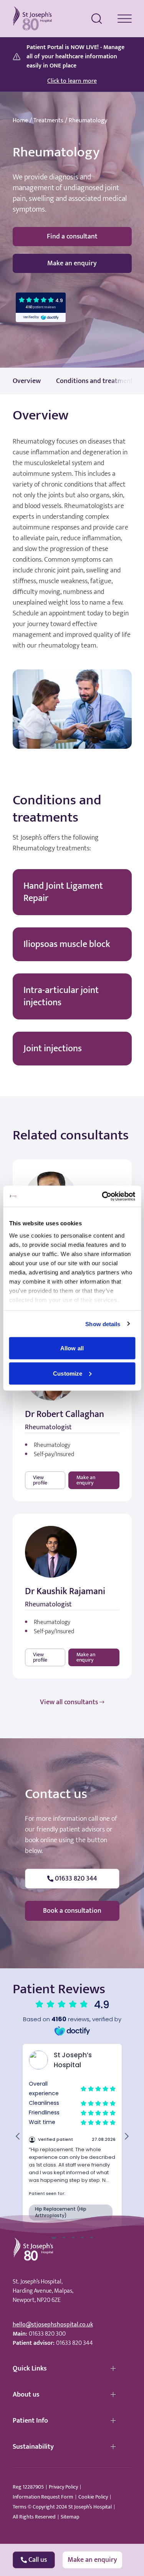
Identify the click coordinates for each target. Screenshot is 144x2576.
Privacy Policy (63, 2487)
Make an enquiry (72, 263)
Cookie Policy (93, 2497)
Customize (68, 1373)
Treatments (48, 121)
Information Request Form (43, 2497)
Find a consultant (72, 237)
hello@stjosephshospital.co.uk (53, 2325)
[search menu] (97, 19)
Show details (103, 1324)
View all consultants (69, 1702)
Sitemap (70, 2517)
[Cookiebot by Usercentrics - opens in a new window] (103, 1196)
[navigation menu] (125, 19)
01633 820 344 (74, 2343)
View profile (40, 1480)
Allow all (72, 1348)
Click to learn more (72, 81)
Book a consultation (72, 1911)
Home (20, 121)
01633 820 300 (47, 2334)
